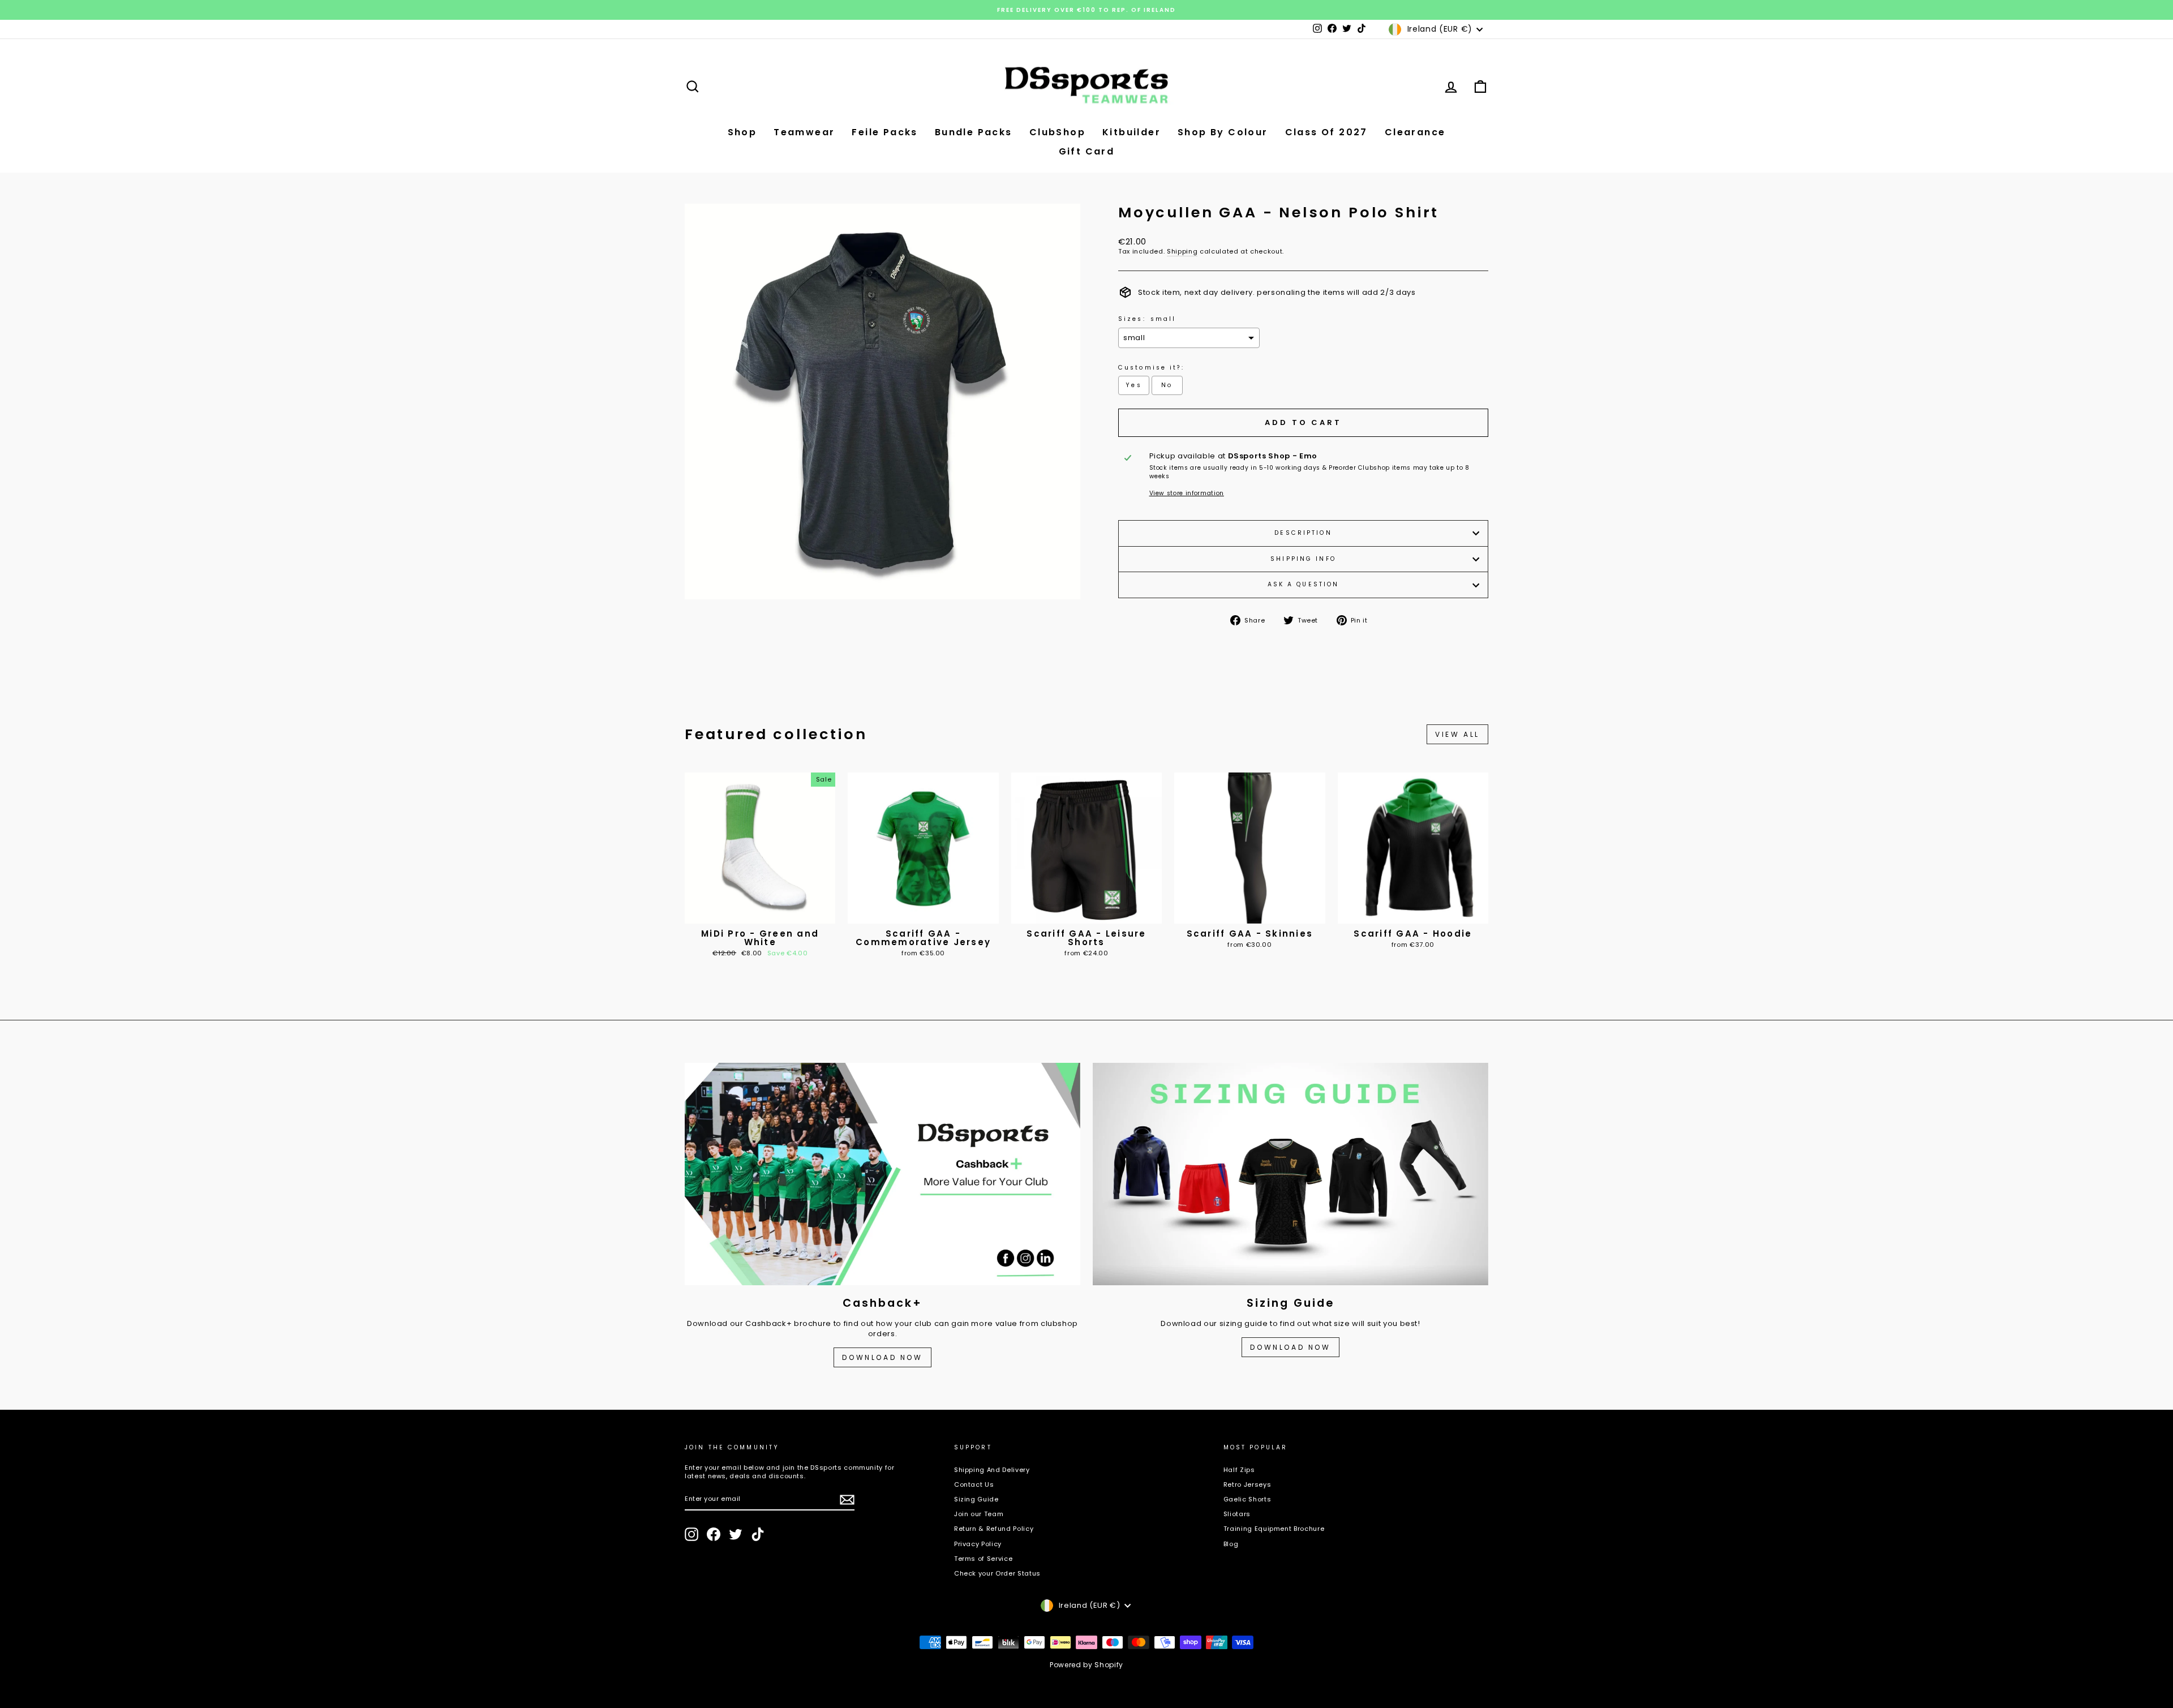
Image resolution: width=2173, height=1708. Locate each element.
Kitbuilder (1131, 132)
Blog (1231, 1544)
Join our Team (979, 1514)
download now (1290, 1347)
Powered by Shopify (1086, 1665)
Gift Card (1087, 151)
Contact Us (974, 1484)
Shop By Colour (1223, 132)
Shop (742, 132)
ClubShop (1057, 132)
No (1167, 385)
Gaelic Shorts (1247, 1499)
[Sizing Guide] (1291, 1174)
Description (1303, 533)
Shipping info (1303, 559)
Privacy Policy (978, 1544)
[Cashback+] (882, 1174)
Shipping (1182, 252)
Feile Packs (884, 132)
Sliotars (1237, 1514)
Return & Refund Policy (994, 1529)
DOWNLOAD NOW (882, 1357)
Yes (1133, 385)
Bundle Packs (974, 132)
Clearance (1415, 132)
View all (1457, 734)
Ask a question (1304, 584)
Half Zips (1239, 1470)
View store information (1187, 493)
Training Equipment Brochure (1274, 1529)
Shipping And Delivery (992, 1470)
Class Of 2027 (1326, 132)
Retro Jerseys (1247, 1484)
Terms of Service (983, 1559)
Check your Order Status (997, 1573)
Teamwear (804, 132)
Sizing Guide (976, 1499)
